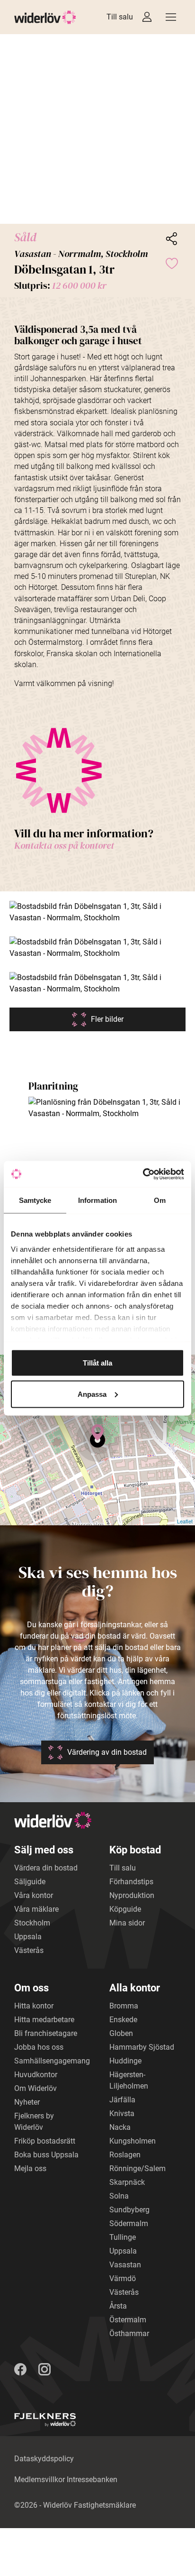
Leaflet (185, 1521)
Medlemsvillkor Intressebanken (66, 2480)
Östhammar (129, 2333)
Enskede (123, 2020)
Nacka (120, 2127)
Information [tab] (97, 1200)
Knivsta (122, 2113)
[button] (97, 129)
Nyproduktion (132, 1895)
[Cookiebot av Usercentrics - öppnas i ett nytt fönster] (143, 1174)
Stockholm (32, 1923)
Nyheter (27, 2102)
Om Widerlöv (35, 2088)
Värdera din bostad (46, 1868)
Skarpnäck (127, 2182)
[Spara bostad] (171, 263)
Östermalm (128, 2320)
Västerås (29, 1950)
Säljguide (30, 1882)
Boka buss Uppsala (46, 2155)
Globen (121, 2033)
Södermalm (129, 2223)
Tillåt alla (97, 1363)
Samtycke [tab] (35, 1200)
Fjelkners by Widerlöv (34, 2122)
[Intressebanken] (147, 17)
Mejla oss (30, 2168)
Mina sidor (127, 1923)
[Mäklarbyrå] (45, 2420)
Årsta (118, 2306)
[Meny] (171, 17)
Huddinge (125, 2061)
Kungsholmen (133, 2141)
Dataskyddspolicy (44, 2459)
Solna (119, 2196)
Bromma (124, 2006)
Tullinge (123, 2237)
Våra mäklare (36, 1909)
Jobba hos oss (39, 2047)
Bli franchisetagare (46, 2033)
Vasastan (125, 2265)
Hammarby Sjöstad (142, 2047)
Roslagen (125, 2155)
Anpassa (92, 1394)
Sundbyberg (129, 2210)
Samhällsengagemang (52, 2061)
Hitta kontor (34, 2006)
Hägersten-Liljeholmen (129, 2080)
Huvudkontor (36, 2075)
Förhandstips (131, 1882)
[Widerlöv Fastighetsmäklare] (45, 17)
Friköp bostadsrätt (45, 2141)
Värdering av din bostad (107, 1752)
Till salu (120, 17)
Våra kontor (34, 1895)
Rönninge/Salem (137, 2168)
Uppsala (28, 1937)
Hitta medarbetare (44, 2020)
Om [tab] (160, 1200)
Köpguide (125, 1909)
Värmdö (123, 2278)
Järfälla (122, 2100)
